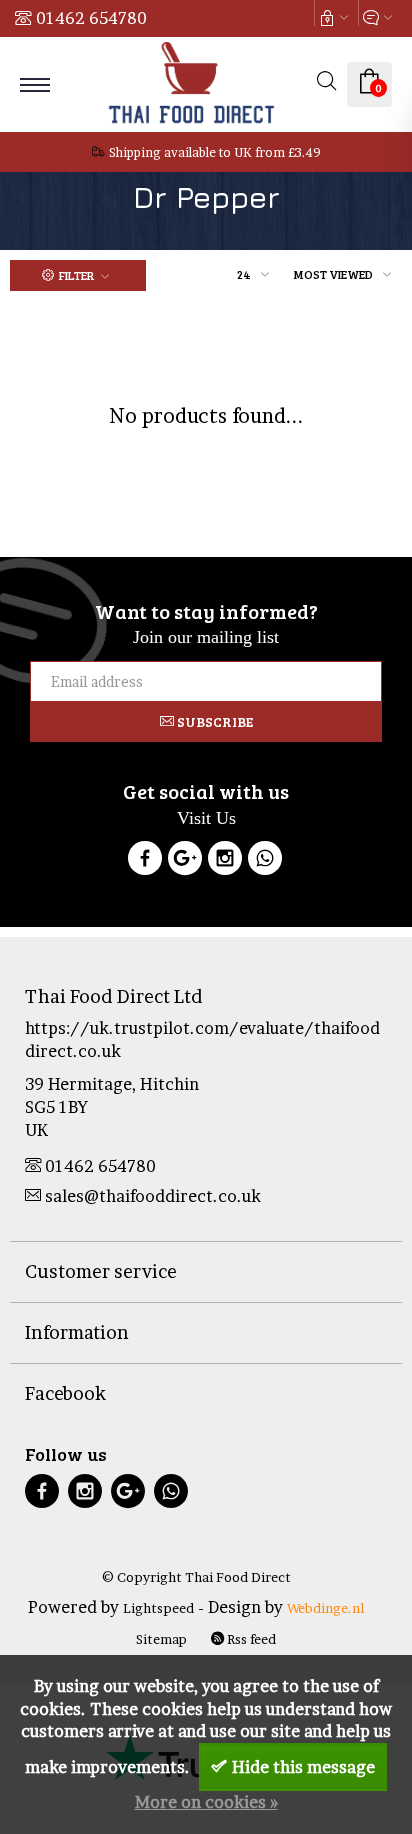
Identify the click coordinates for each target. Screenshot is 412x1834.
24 (244, 274)
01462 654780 (91, 18)
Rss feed (250, 1639)
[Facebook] (145, 861)
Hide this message (303, 1767)
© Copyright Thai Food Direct (196, 1577)
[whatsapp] (171, 1493)
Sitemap (161, 1639)
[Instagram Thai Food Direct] (225, 861)
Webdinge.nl (325, 1608)
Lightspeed (158, 1608)
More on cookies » (206, 1802)
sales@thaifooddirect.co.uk (153, 1196)
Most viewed (333, 274)
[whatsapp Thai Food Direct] (265, 861)
